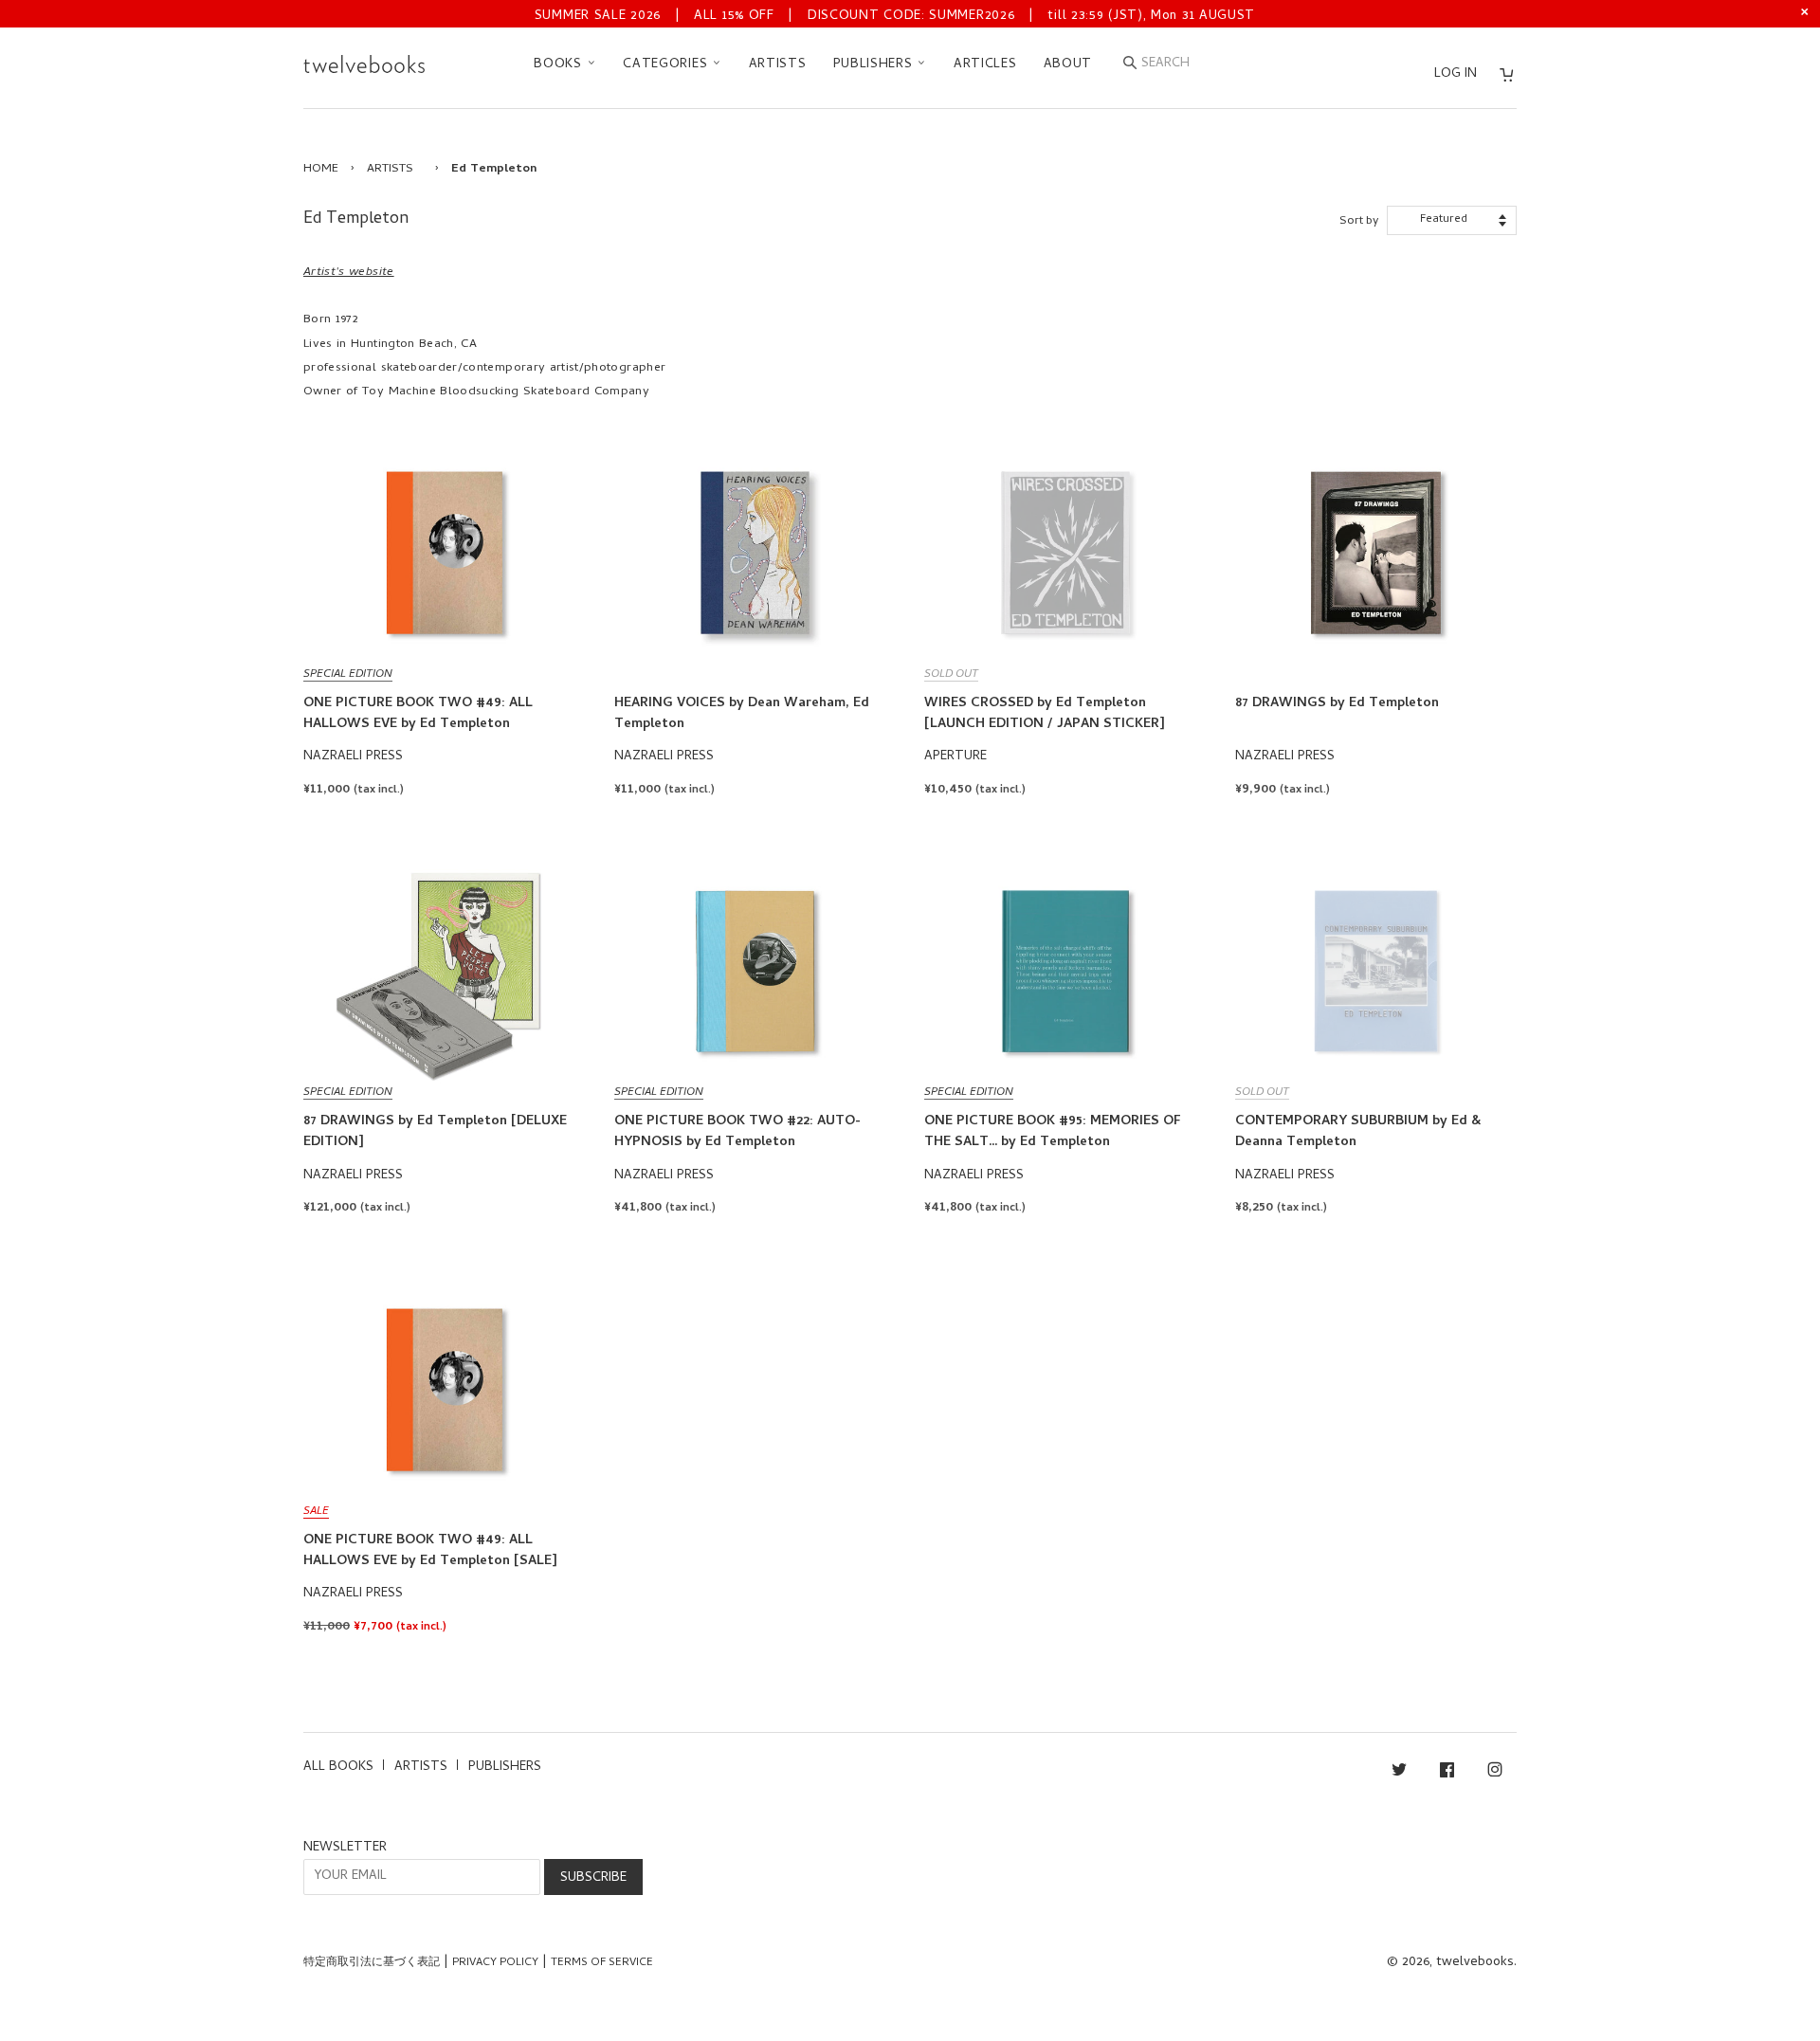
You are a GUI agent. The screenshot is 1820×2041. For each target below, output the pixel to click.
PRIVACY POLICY (495, 1963)
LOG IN (1456, 74)
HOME (321, 169)
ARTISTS (778, 65)
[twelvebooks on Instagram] (1495, 1773)
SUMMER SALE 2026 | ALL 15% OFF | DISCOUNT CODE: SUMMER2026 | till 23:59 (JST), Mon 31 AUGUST (895, 17)
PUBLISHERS (875, 65)
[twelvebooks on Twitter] (1399, 1773)
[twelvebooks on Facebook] (1447, 1773)
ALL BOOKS (338, 1768)
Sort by (1359, 221)
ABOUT (1068, 65)
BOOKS (560, 65)
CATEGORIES (667, 65)
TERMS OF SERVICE (602, 1963)
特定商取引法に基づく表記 (372, 1963)
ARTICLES (985, 65)
